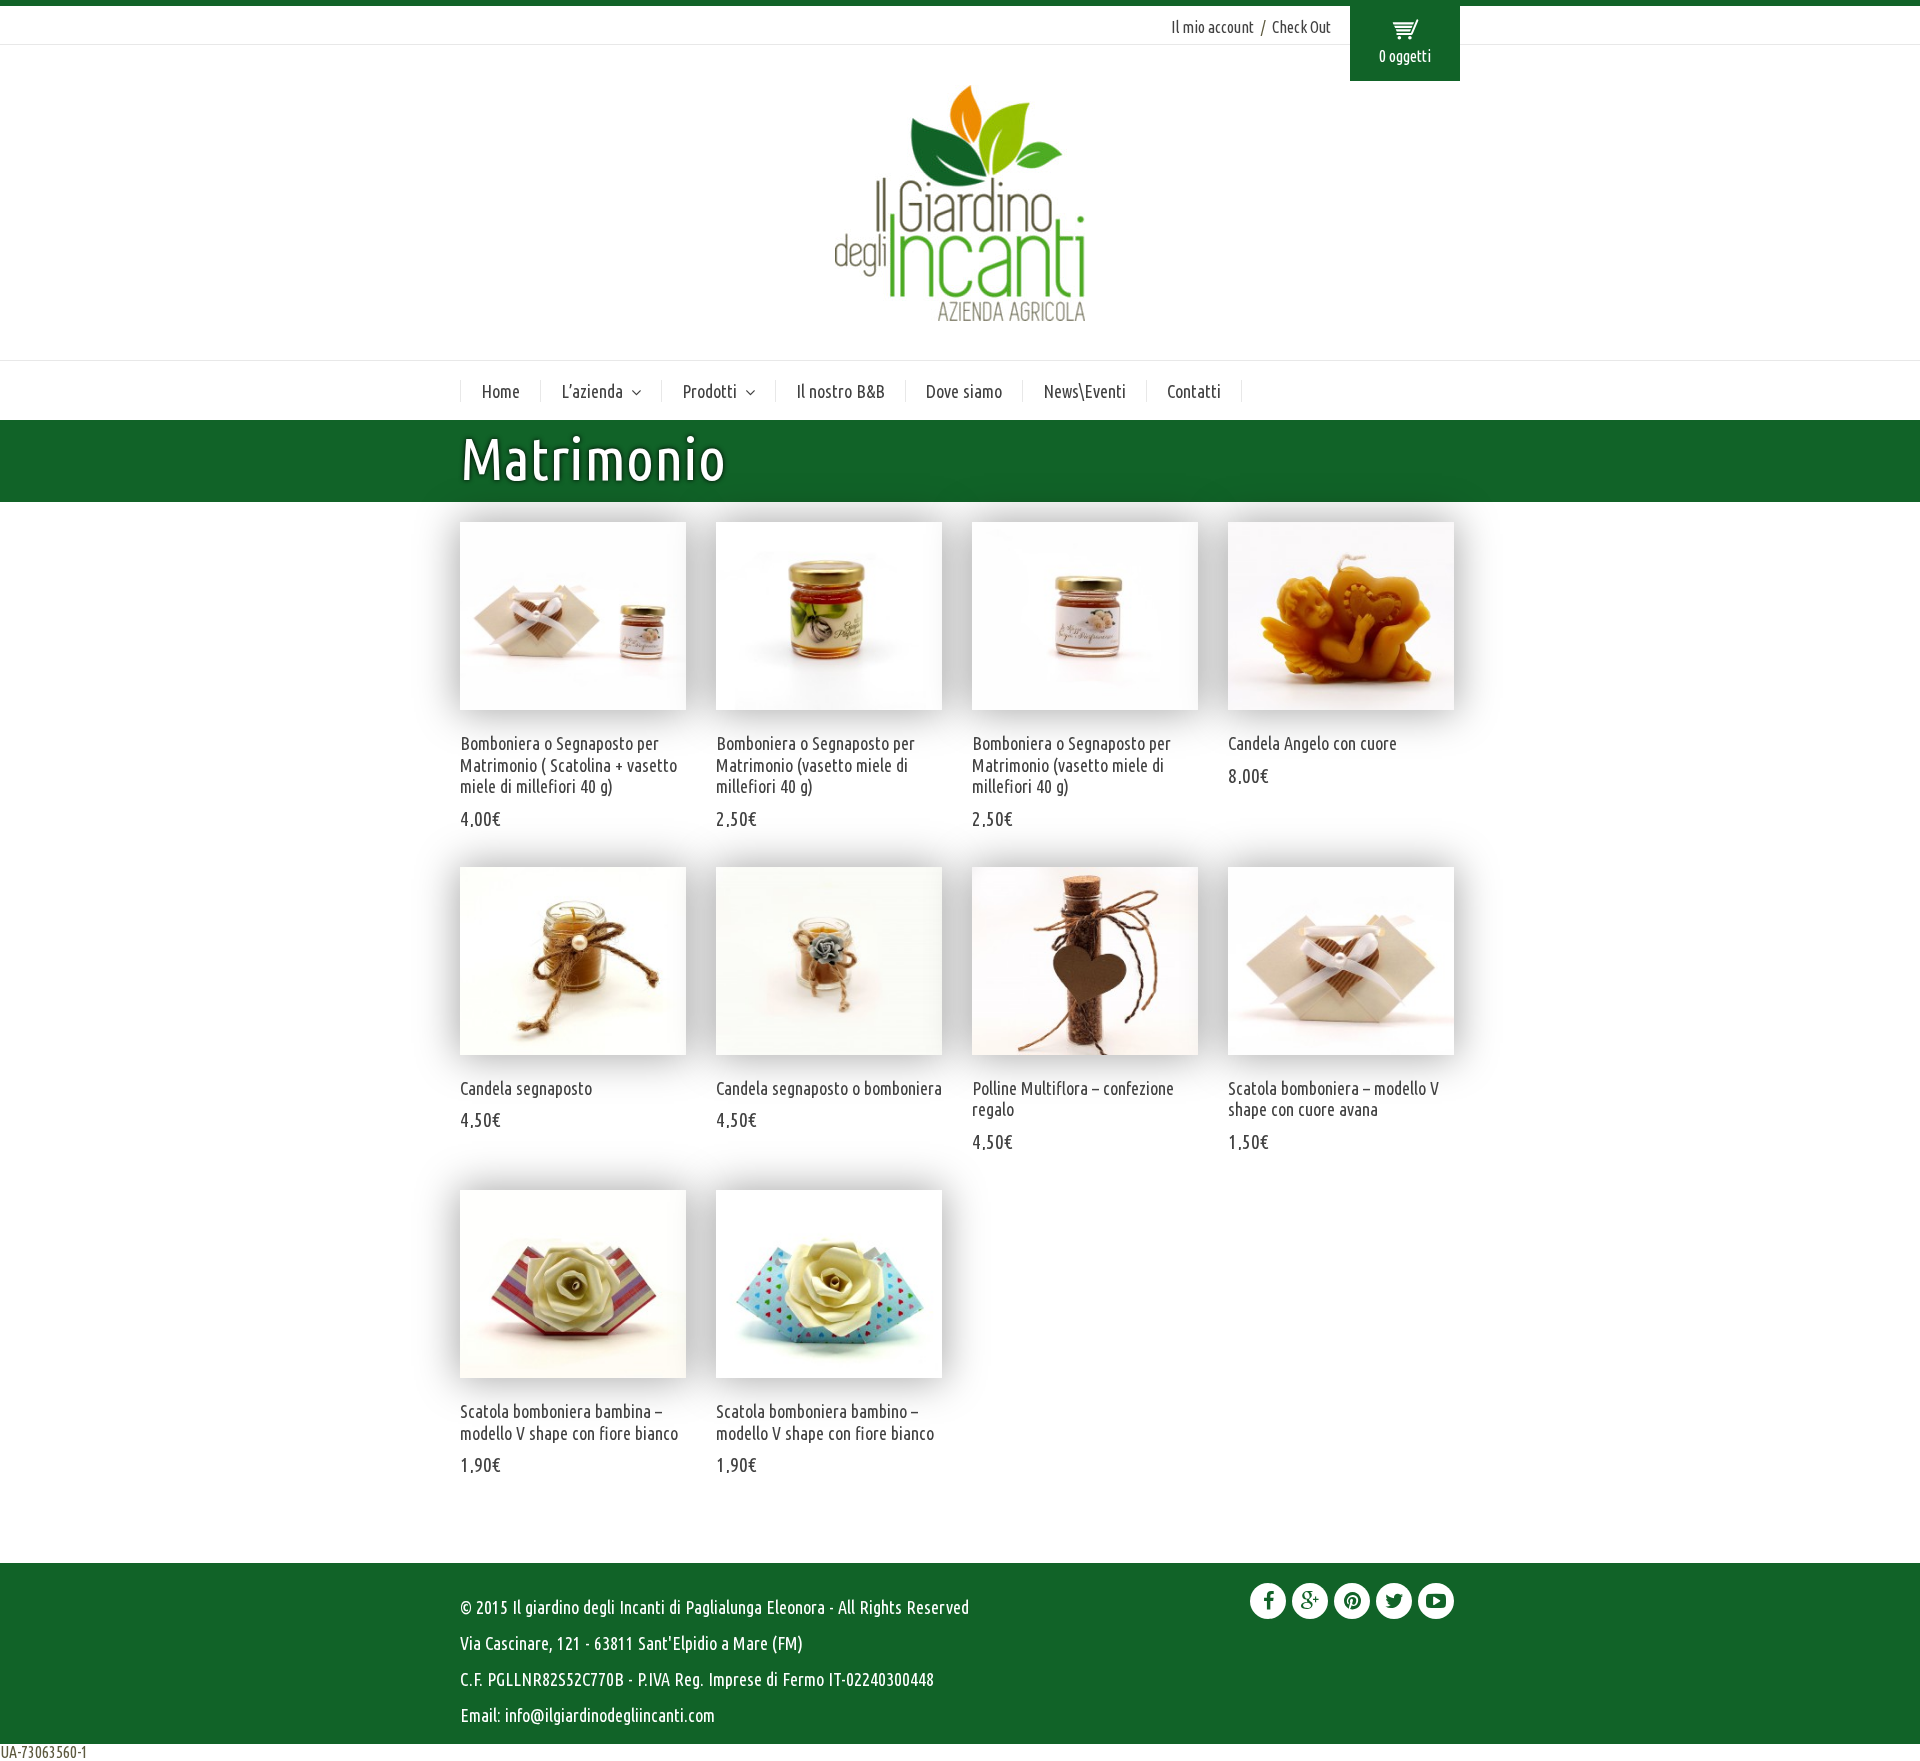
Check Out (1301, 27)
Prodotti (709, 391)
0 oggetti (1405, 56)
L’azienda (592, 391)
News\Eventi (1084, 391)
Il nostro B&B (840, 391)
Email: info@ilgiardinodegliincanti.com (587, 1715)
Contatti (1194, 391)
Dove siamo (964, 391)
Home (500, 391)
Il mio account (1212, 27)
